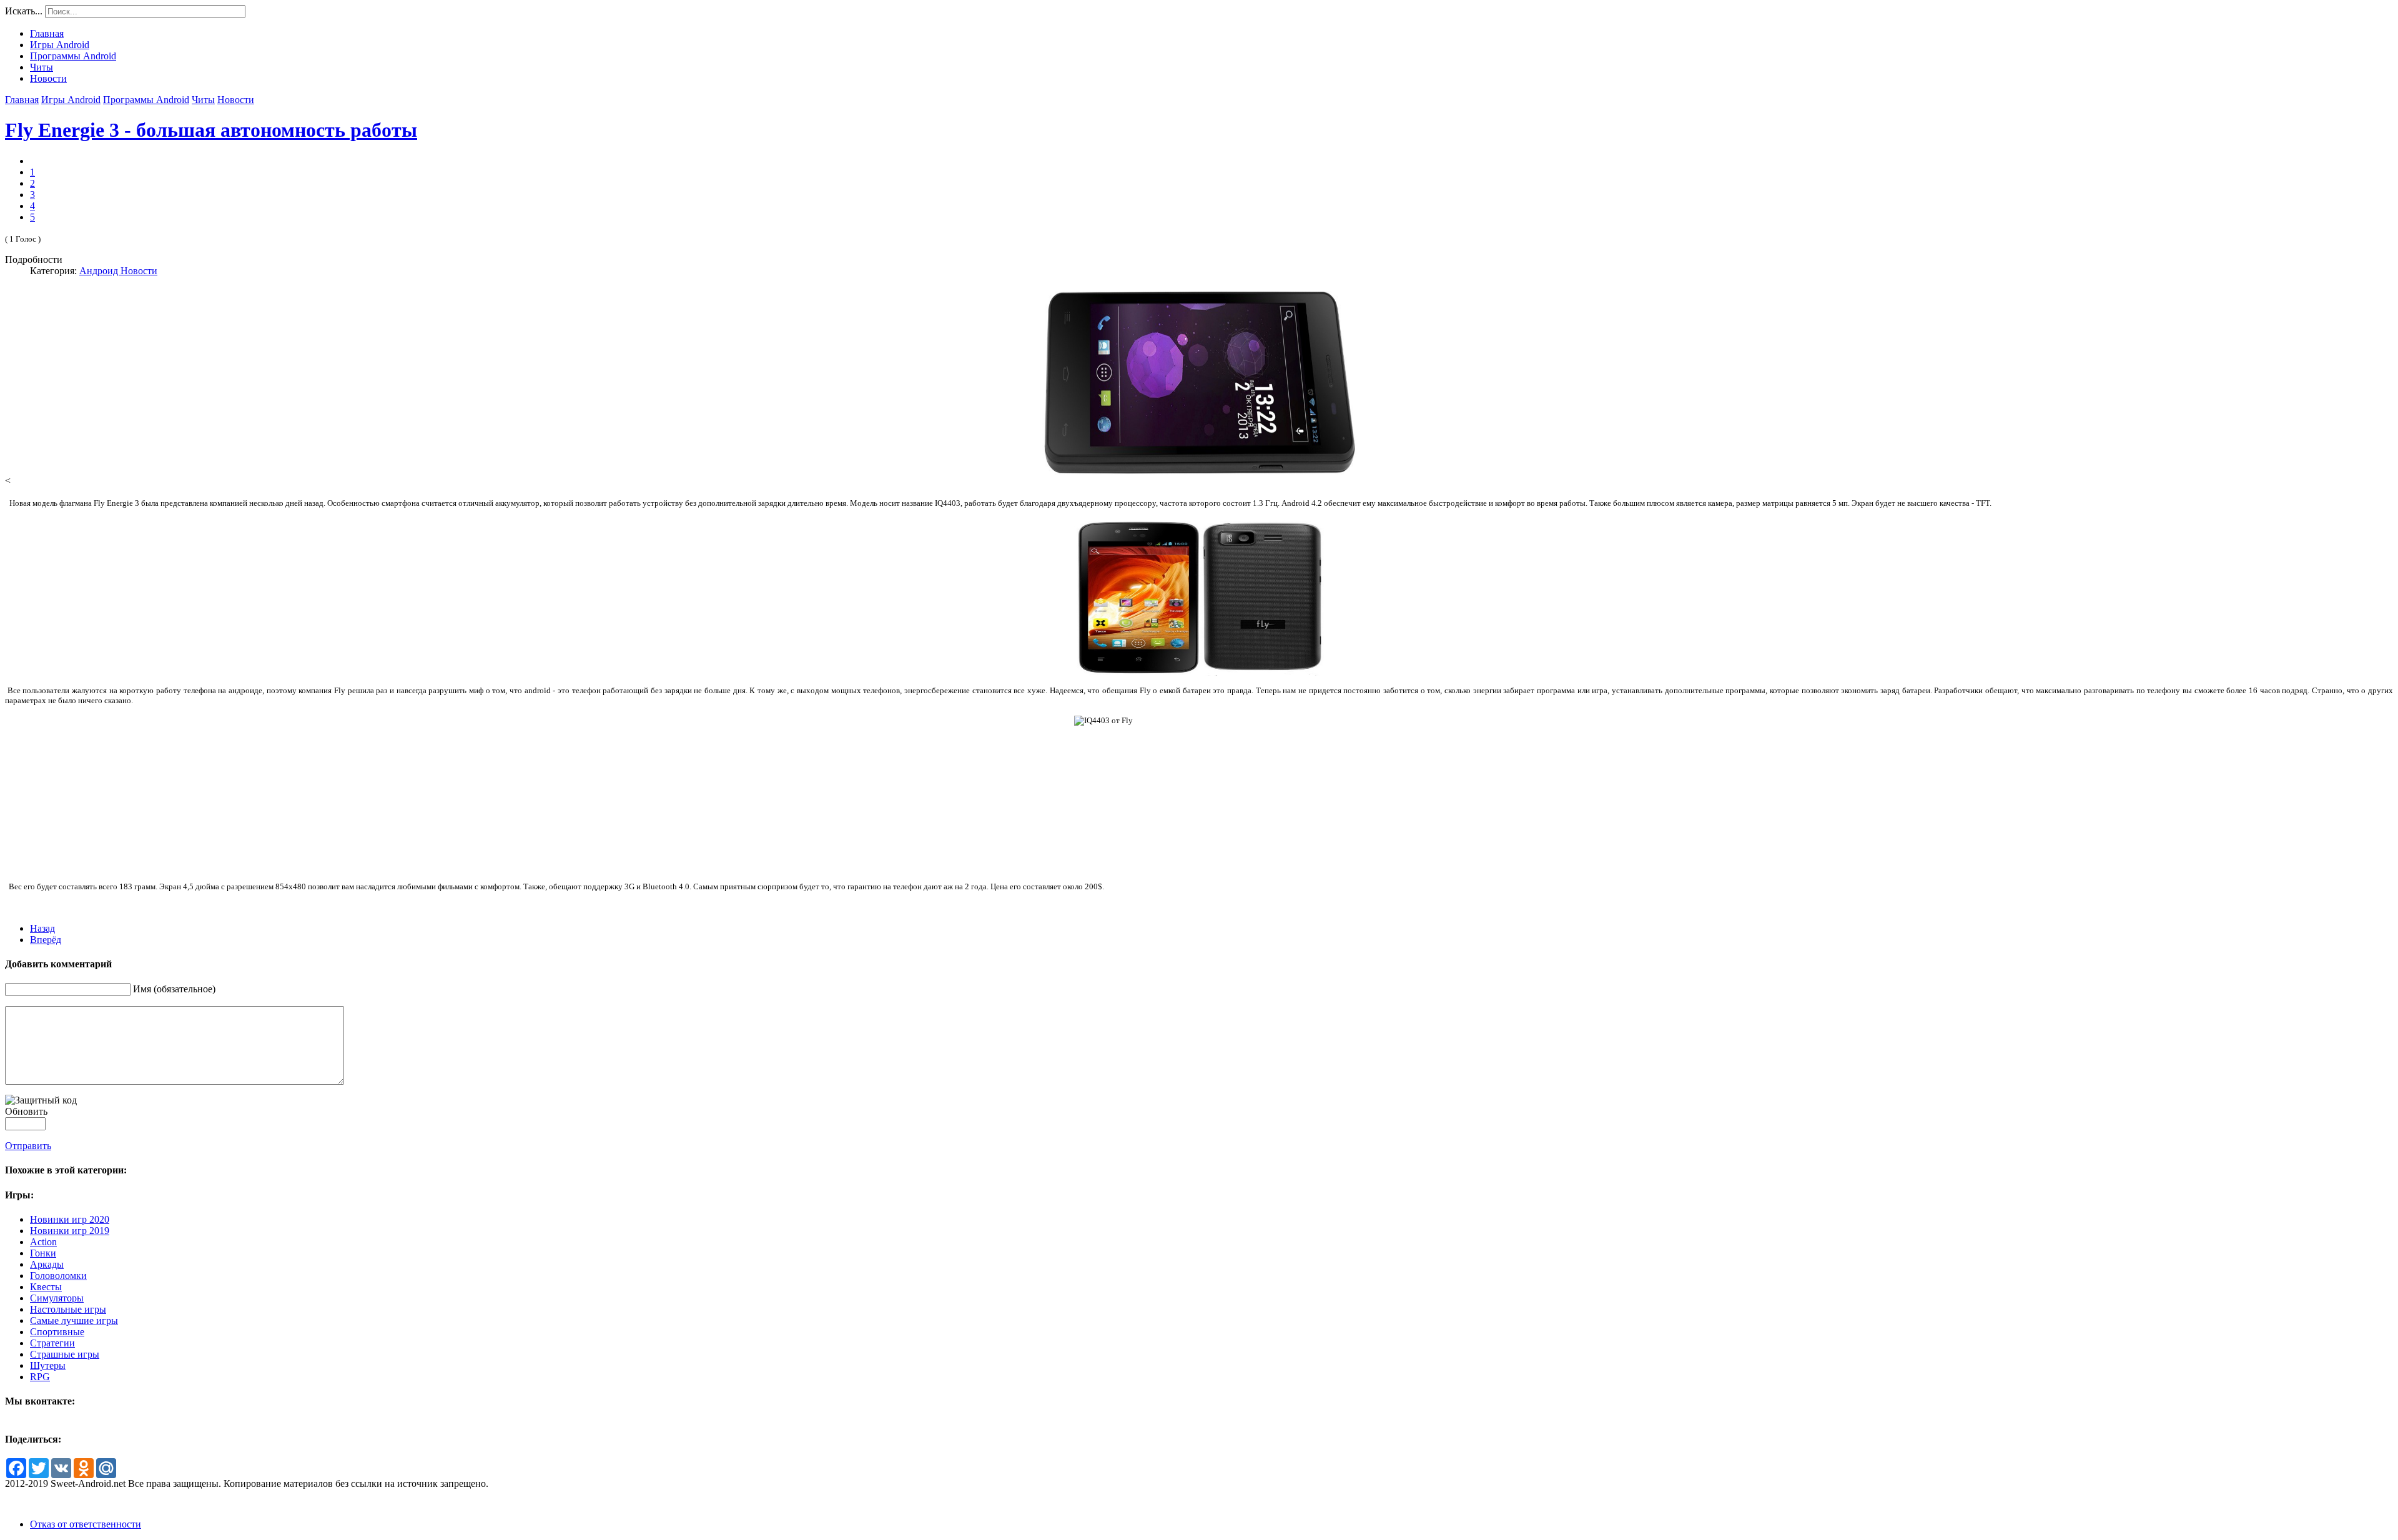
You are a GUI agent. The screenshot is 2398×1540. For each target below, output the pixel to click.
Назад (42, 928)
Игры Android (71, 100)
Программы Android (146, 100)
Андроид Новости (118, 271)
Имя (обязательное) (174, 989)
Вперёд (46, 940)
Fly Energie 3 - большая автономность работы (211, 130)
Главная (22, 100)
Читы (203, 100)
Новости (236, 100)
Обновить (26, 1111)
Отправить (28, 1146)
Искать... (24, 11)
